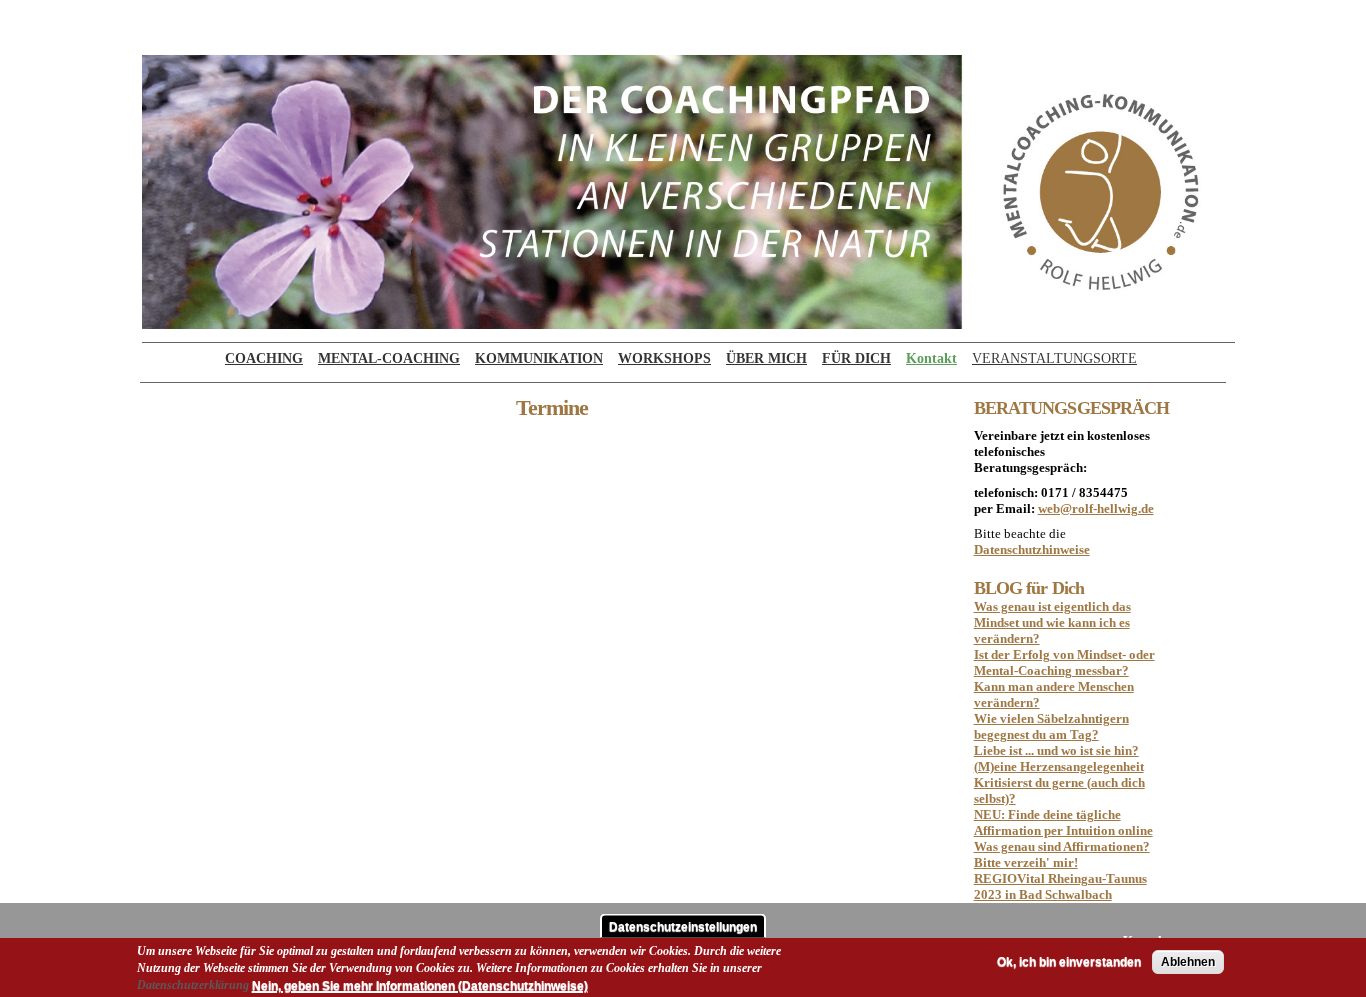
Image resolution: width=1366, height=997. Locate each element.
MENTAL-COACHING (389, 359)
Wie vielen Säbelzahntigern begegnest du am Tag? (1051, 726)
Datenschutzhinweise (1032, 549)
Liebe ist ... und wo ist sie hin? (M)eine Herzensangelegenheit (1059, 758)
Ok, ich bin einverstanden (1069, 962)
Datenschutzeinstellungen (683, 926)
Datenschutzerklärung (193, 984)
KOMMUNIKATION (539, 359)
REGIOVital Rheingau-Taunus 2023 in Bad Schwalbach (1060, 886)
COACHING (264, 359)
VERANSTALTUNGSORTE (1054, 359)
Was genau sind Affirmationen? (1062, 846)
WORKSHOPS (664, 359)
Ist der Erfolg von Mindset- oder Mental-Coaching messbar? (1064, 662)
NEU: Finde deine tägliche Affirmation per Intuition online (1063, 822)
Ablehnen (1188, 962)
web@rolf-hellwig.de (1096, 508)
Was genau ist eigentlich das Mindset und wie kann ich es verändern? (1052, 622)
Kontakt (931, 359)
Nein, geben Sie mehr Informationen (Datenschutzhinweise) (420, 985)
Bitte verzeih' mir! (1026, 862)
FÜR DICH (856, 359)
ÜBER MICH (766, 359)
